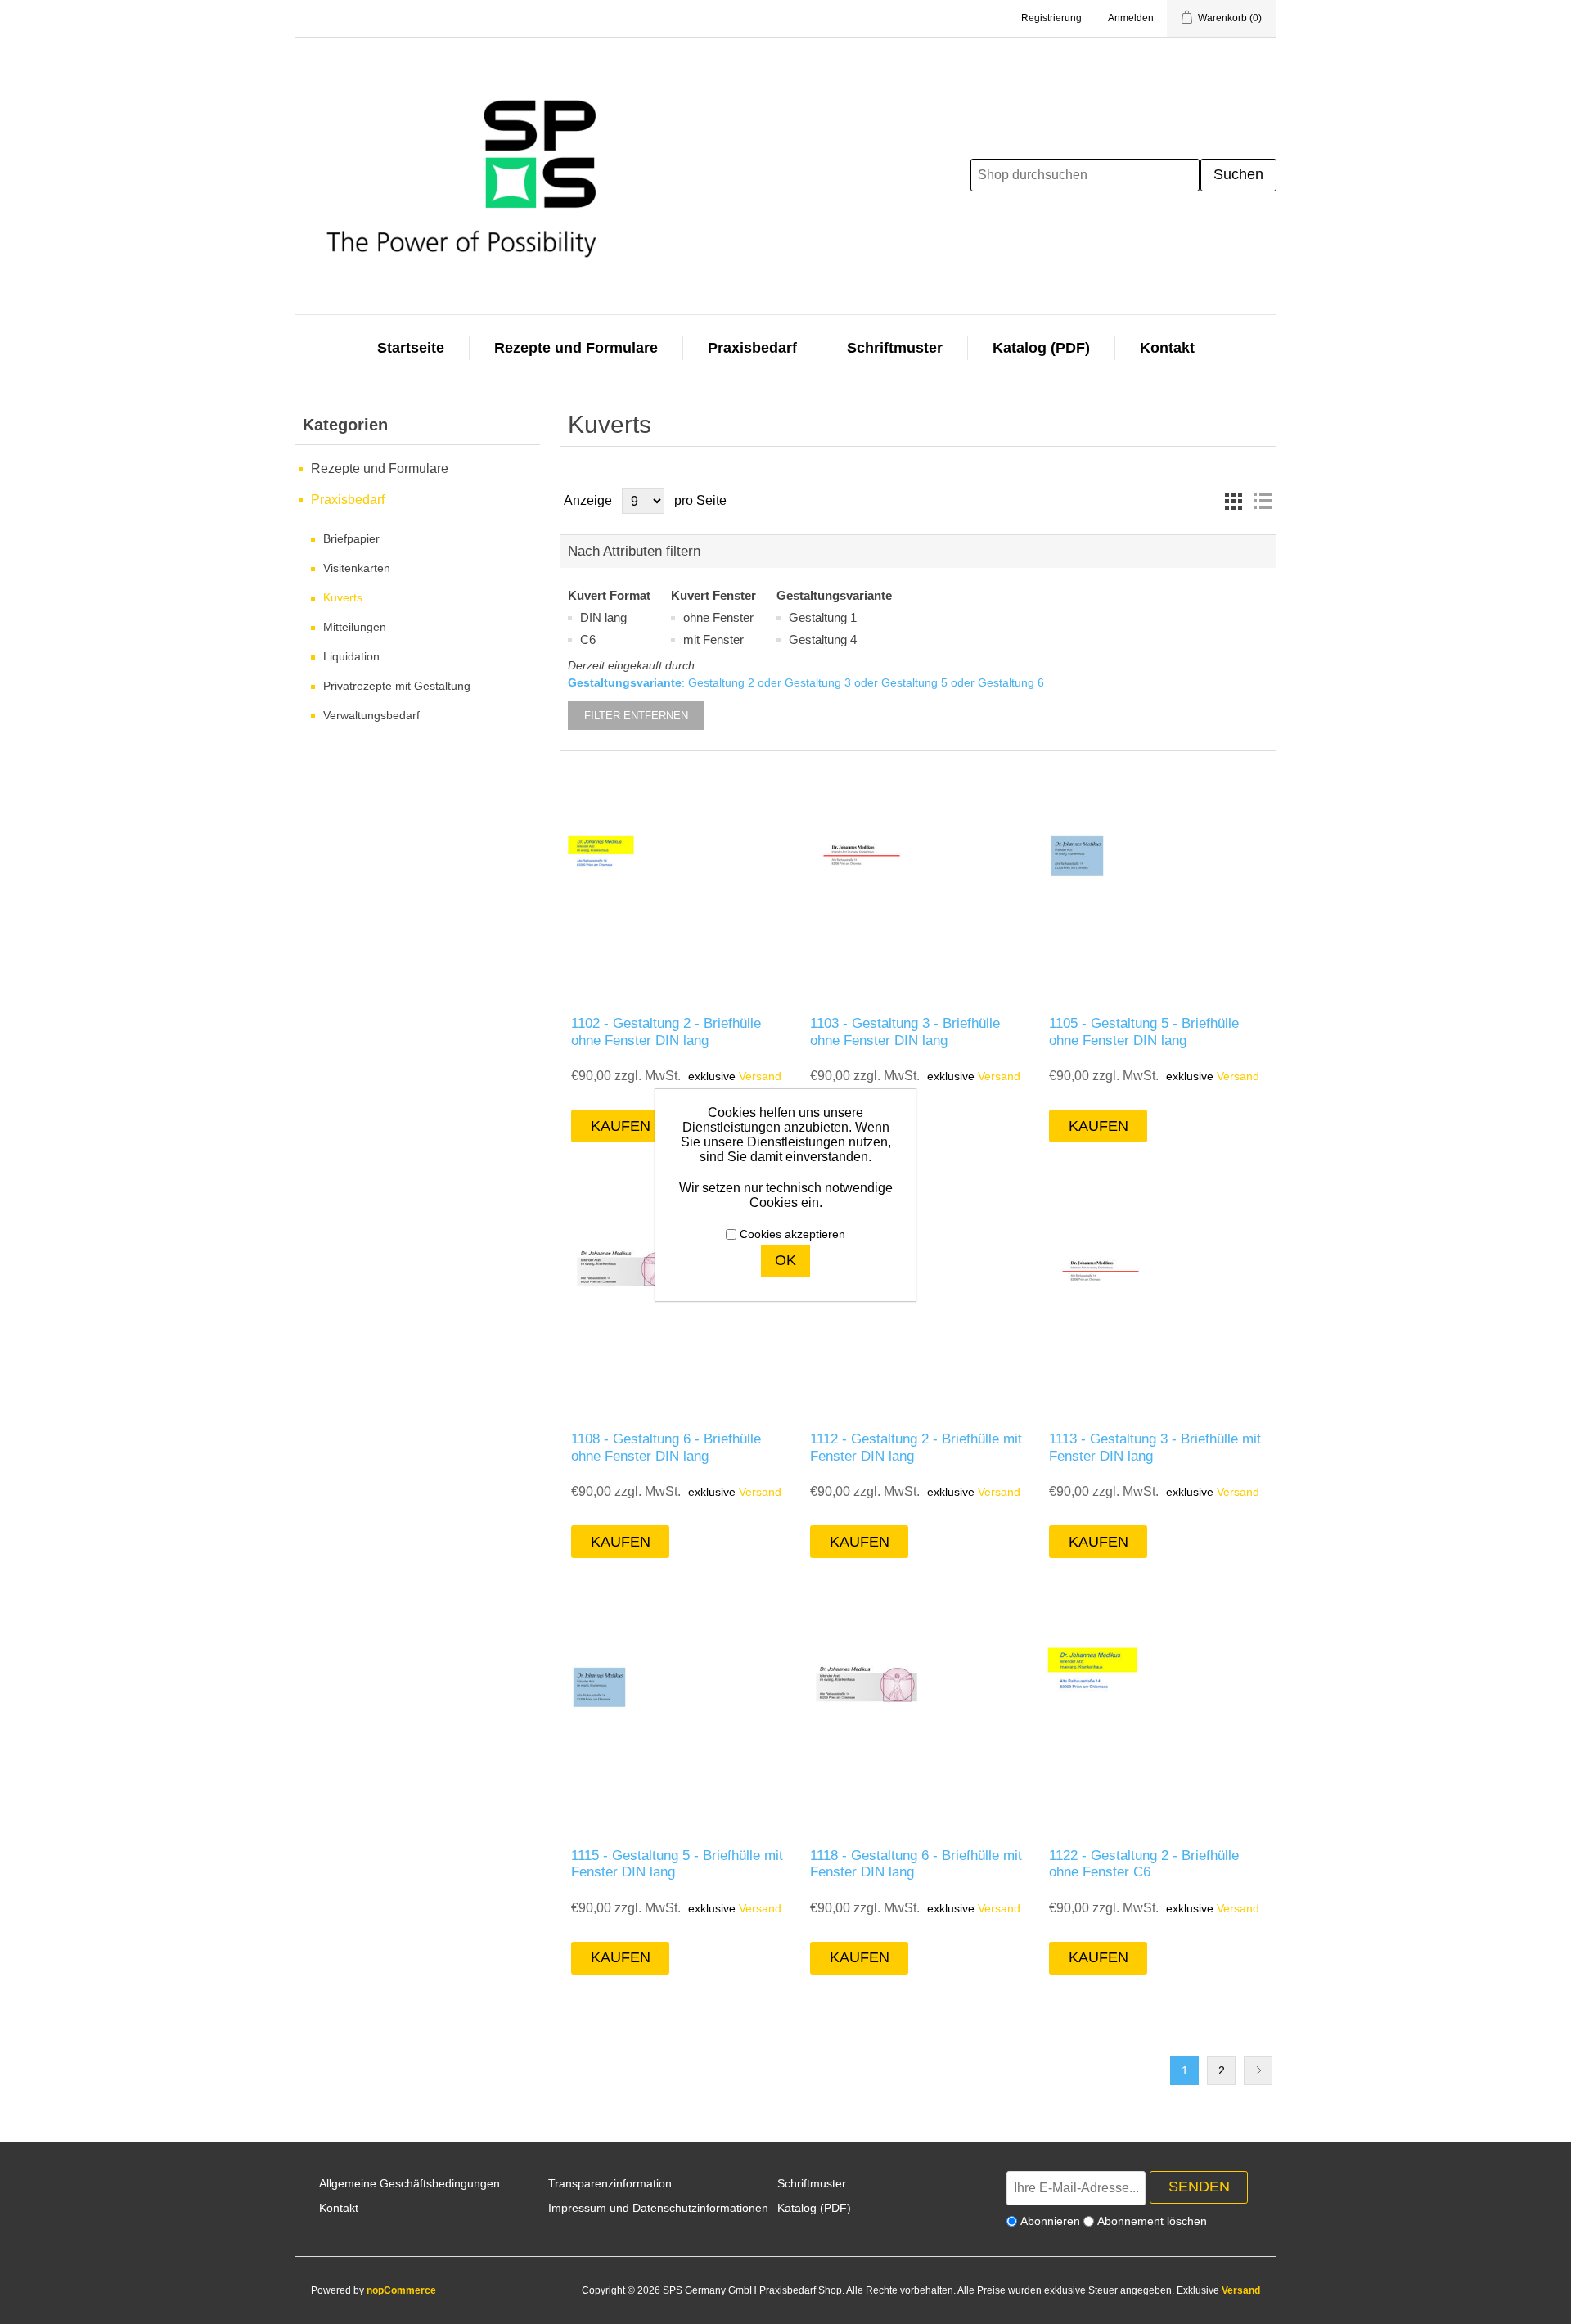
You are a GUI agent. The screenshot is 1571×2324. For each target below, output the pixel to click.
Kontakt (1167, 348)
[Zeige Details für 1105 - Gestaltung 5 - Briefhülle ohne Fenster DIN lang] (1157, 883)
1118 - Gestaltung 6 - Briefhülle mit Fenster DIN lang (916, 1864)
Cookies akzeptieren (792, 1234)
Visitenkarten (357, 568)
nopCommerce (401, 2290)
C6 (588, 640)
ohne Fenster (718, 617)
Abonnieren (1050, 2221)
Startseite (411, 348)
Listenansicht (1263, 501)
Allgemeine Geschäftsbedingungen (410, 2183)
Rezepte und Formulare (576, 348)
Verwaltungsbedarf (371, 715)
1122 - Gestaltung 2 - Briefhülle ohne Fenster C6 (1144, 1864)
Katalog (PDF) (1041, 348)
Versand (760, 1076)
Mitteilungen (355, 627)
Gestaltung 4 (823, 640)
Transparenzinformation (610, 2183)
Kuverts (343, 597)
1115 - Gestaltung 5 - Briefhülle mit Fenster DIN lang (677, 1864)
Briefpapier (351, 538)
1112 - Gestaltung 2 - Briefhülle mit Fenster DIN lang (916, 1447)
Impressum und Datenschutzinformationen (658, 2208)
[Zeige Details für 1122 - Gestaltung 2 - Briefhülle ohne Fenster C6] (1157, 1715)
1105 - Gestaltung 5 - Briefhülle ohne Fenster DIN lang (1144, 1031)
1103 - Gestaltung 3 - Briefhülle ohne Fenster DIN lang (905, 1031)
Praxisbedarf (752, 348)
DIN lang (603, 617)
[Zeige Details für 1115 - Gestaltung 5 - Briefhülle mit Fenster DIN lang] (679, 1715)
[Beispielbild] (679, 883)
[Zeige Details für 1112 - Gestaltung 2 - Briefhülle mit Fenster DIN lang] (918, 1299)
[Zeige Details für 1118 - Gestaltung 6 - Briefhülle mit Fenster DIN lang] (918, 1715)
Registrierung (1051, 18)
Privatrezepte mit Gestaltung (397, 686)
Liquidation (351, 656)
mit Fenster (713, 640)
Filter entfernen (636, 716)
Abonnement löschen (1152, 2221)
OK (785, 1260)
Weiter (1258, 2071)
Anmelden (1131, 18)
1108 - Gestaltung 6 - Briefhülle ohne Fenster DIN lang (666, 1447)
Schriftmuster (895, 348)
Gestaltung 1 (823, 617)
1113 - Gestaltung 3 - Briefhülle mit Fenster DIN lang (1155, 1447)
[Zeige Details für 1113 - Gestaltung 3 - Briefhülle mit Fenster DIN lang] (1157, 1299)
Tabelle (1233, 501)
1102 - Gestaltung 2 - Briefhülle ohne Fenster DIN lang (666, 1031)
